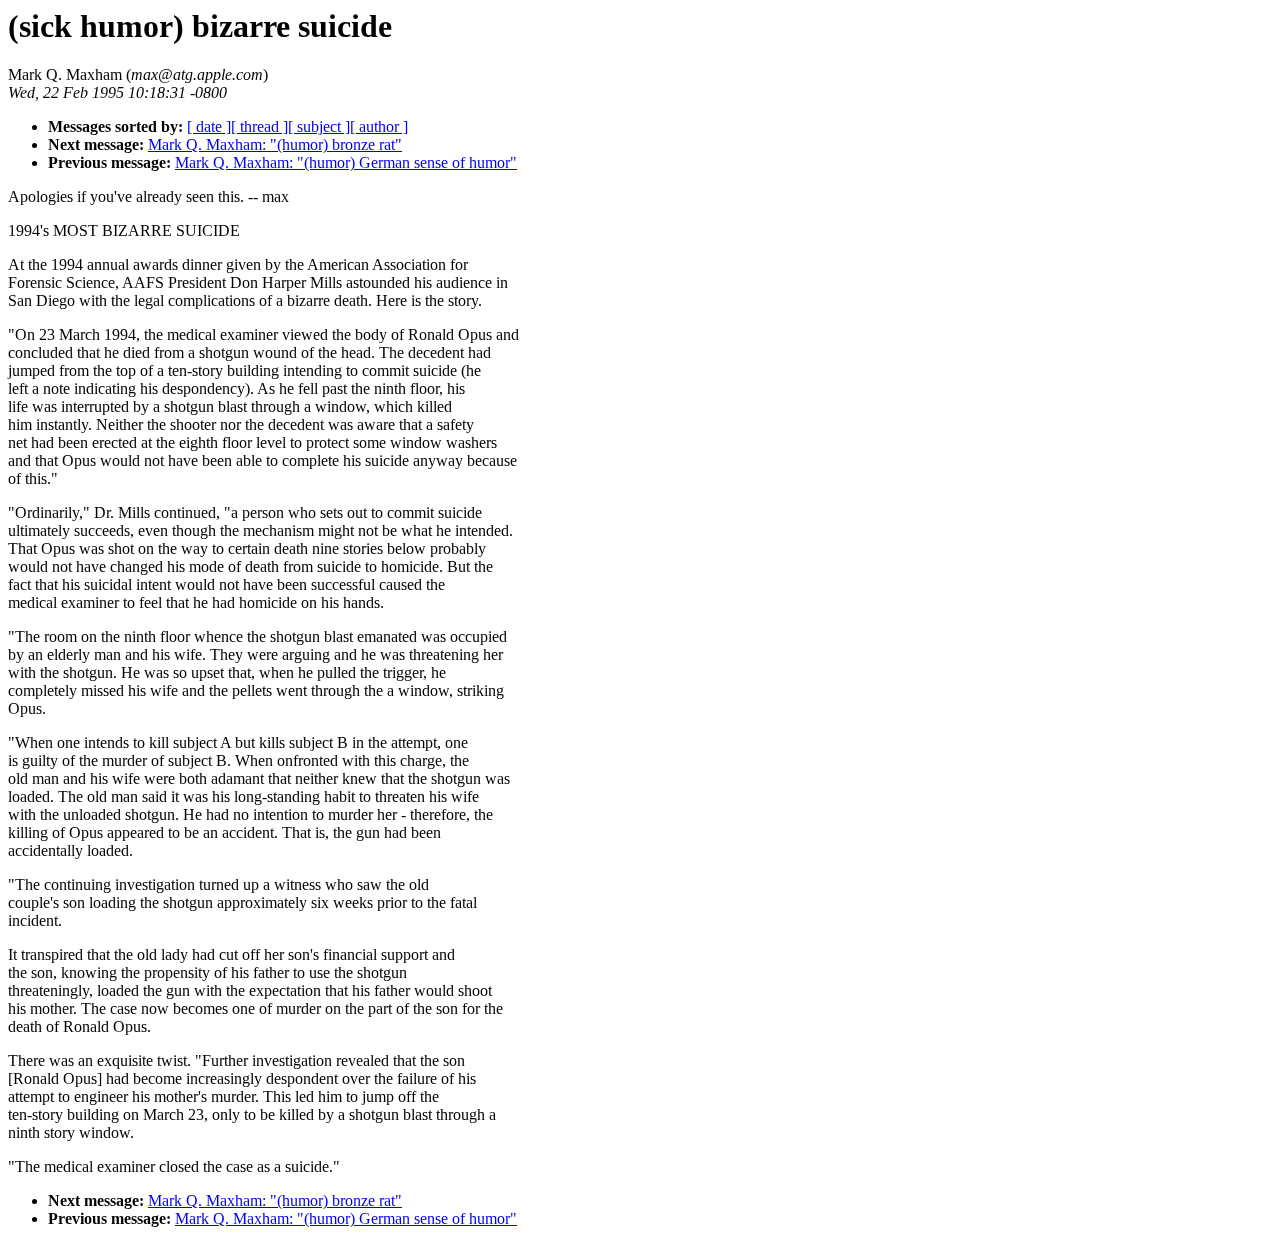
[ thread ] (259, 126)
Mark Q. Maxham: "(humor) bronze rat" (275, 144)
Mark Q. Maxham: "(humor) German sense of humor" (346, 162)
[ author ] (379, 126)
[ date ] (209, 126)
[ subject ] (319, 126)
